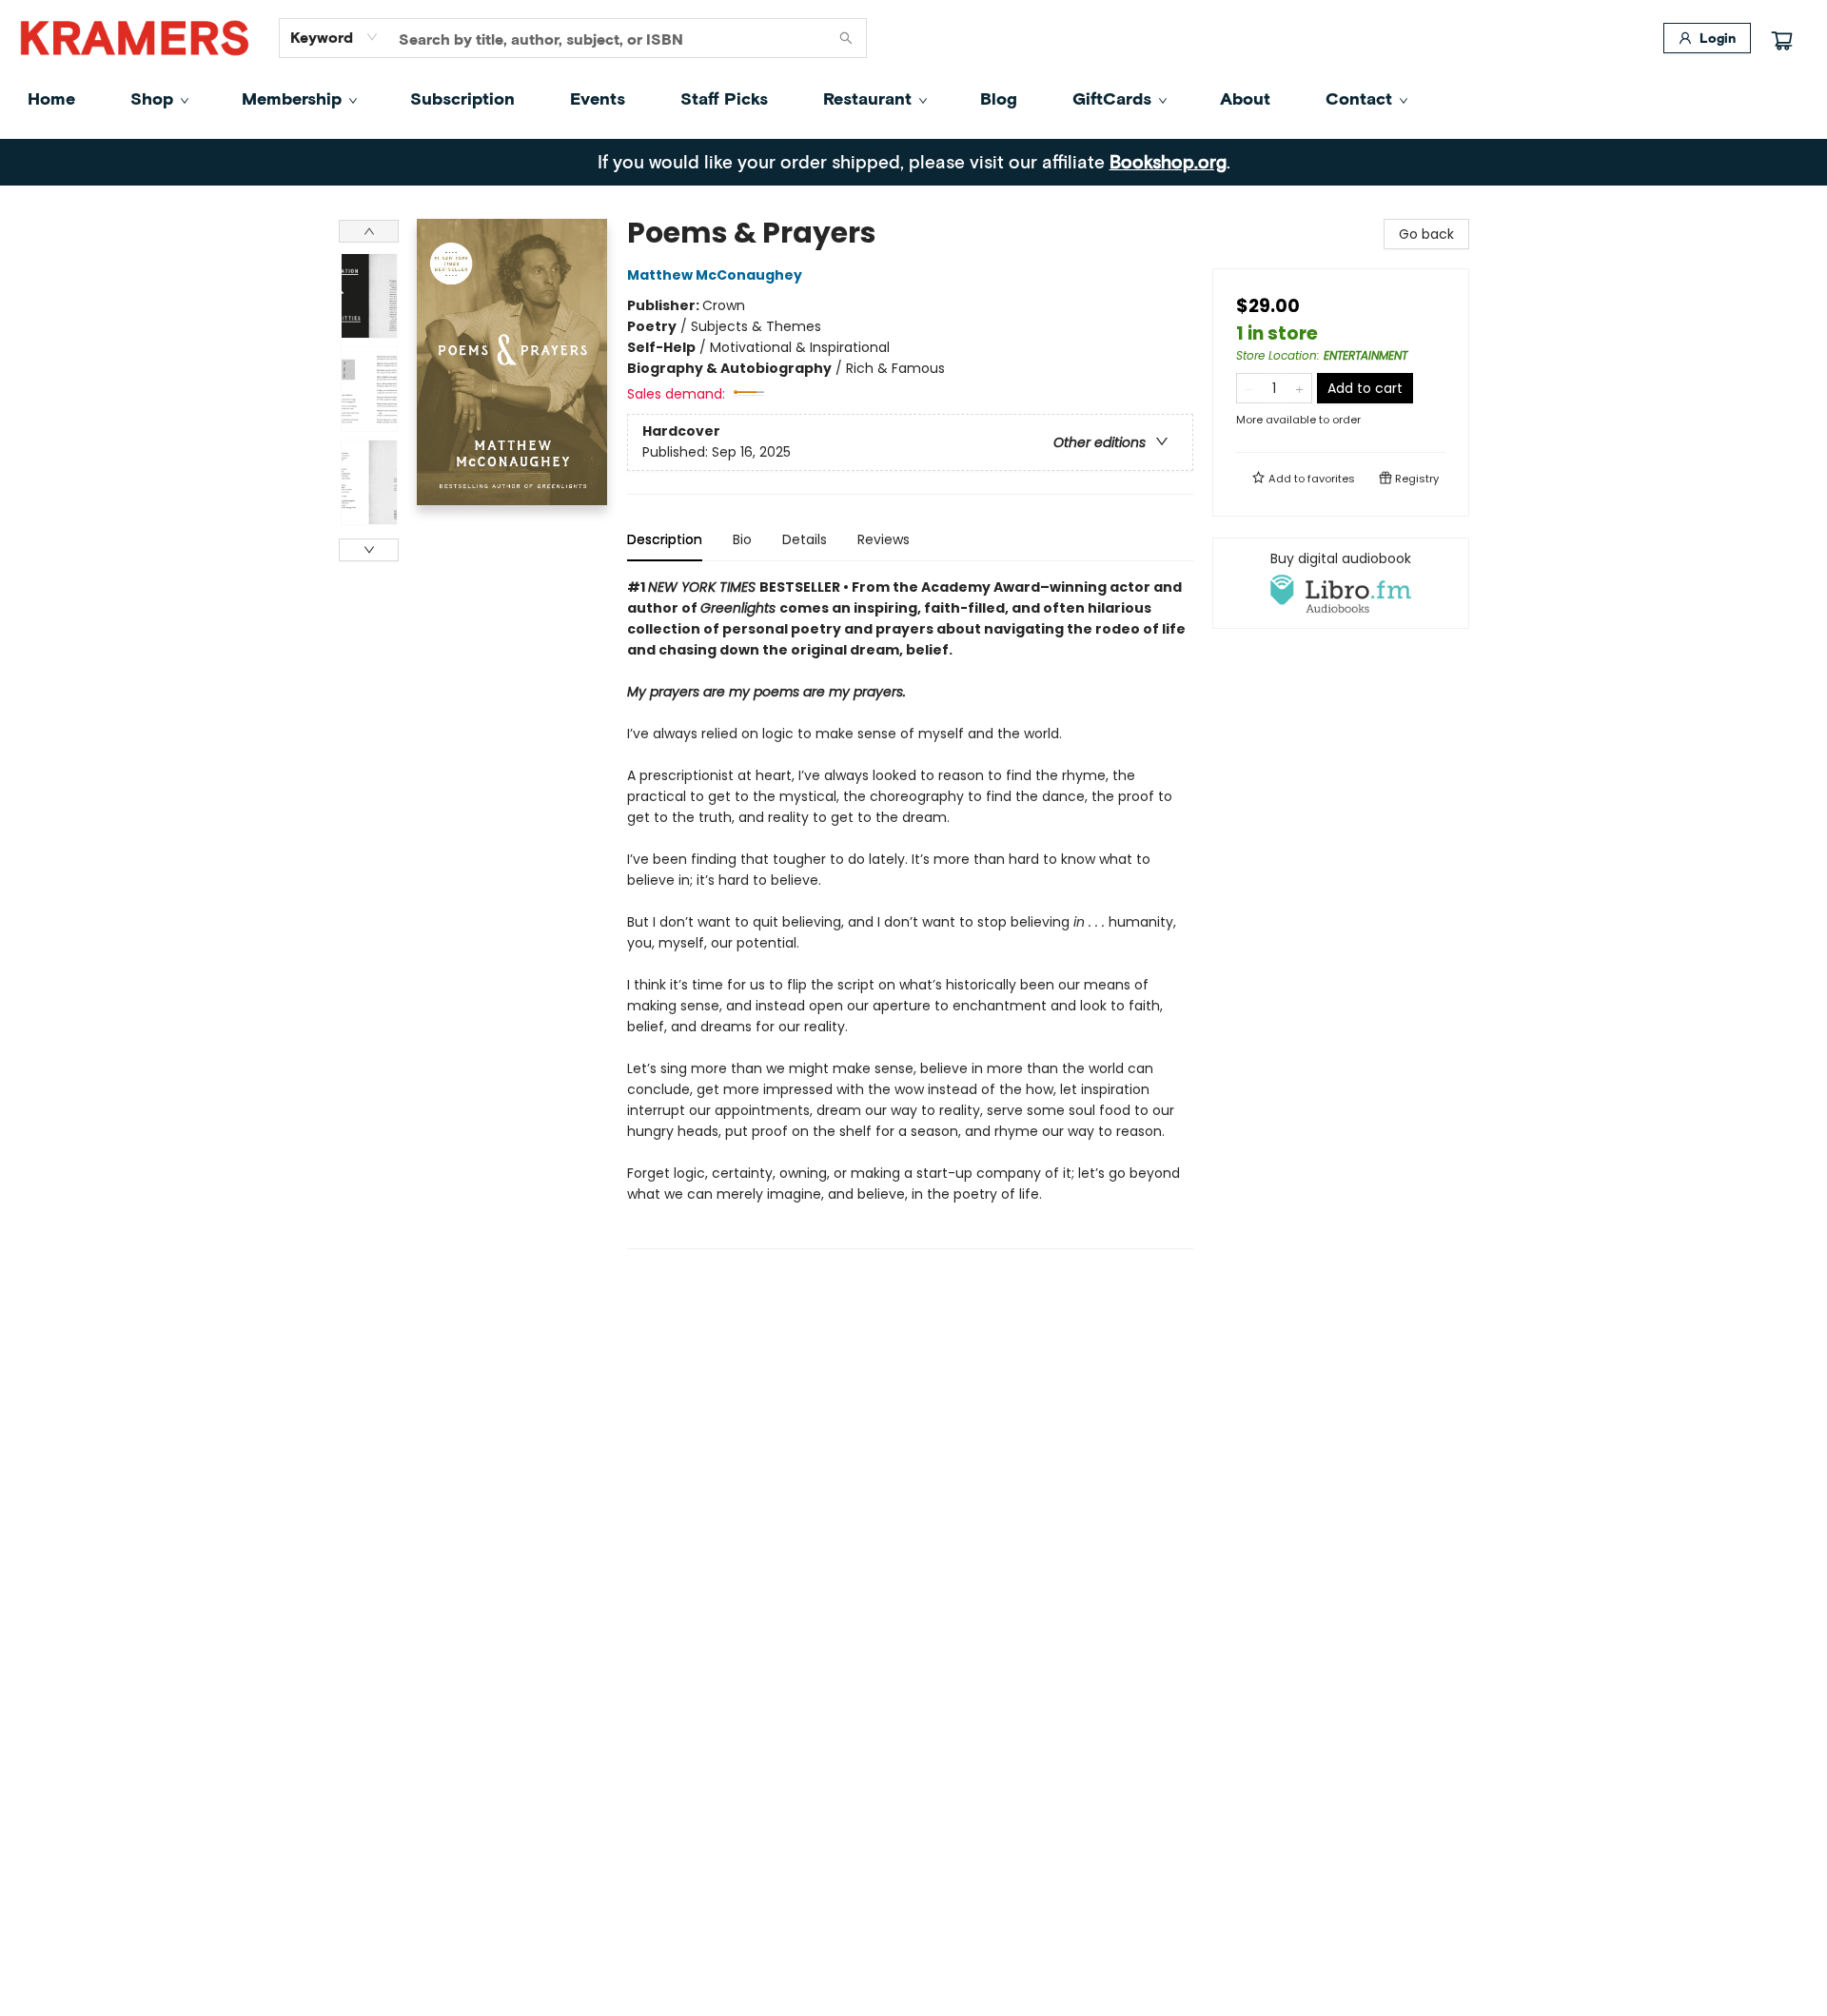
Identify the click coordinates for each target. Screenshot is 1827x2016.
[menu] (913, 98)
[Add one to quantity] (1299, 388)
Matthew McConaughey (715, 275)
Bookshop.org (1168, 161)
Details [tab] (805, 539)
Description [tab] (665, 539)
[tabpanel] (910, 913)
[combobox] (334, 37)
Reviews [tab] (884, 539)
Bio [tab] (742, 539)
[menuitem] (51, 98)
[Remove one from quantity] (1249, 388)
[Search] (846, 38)
